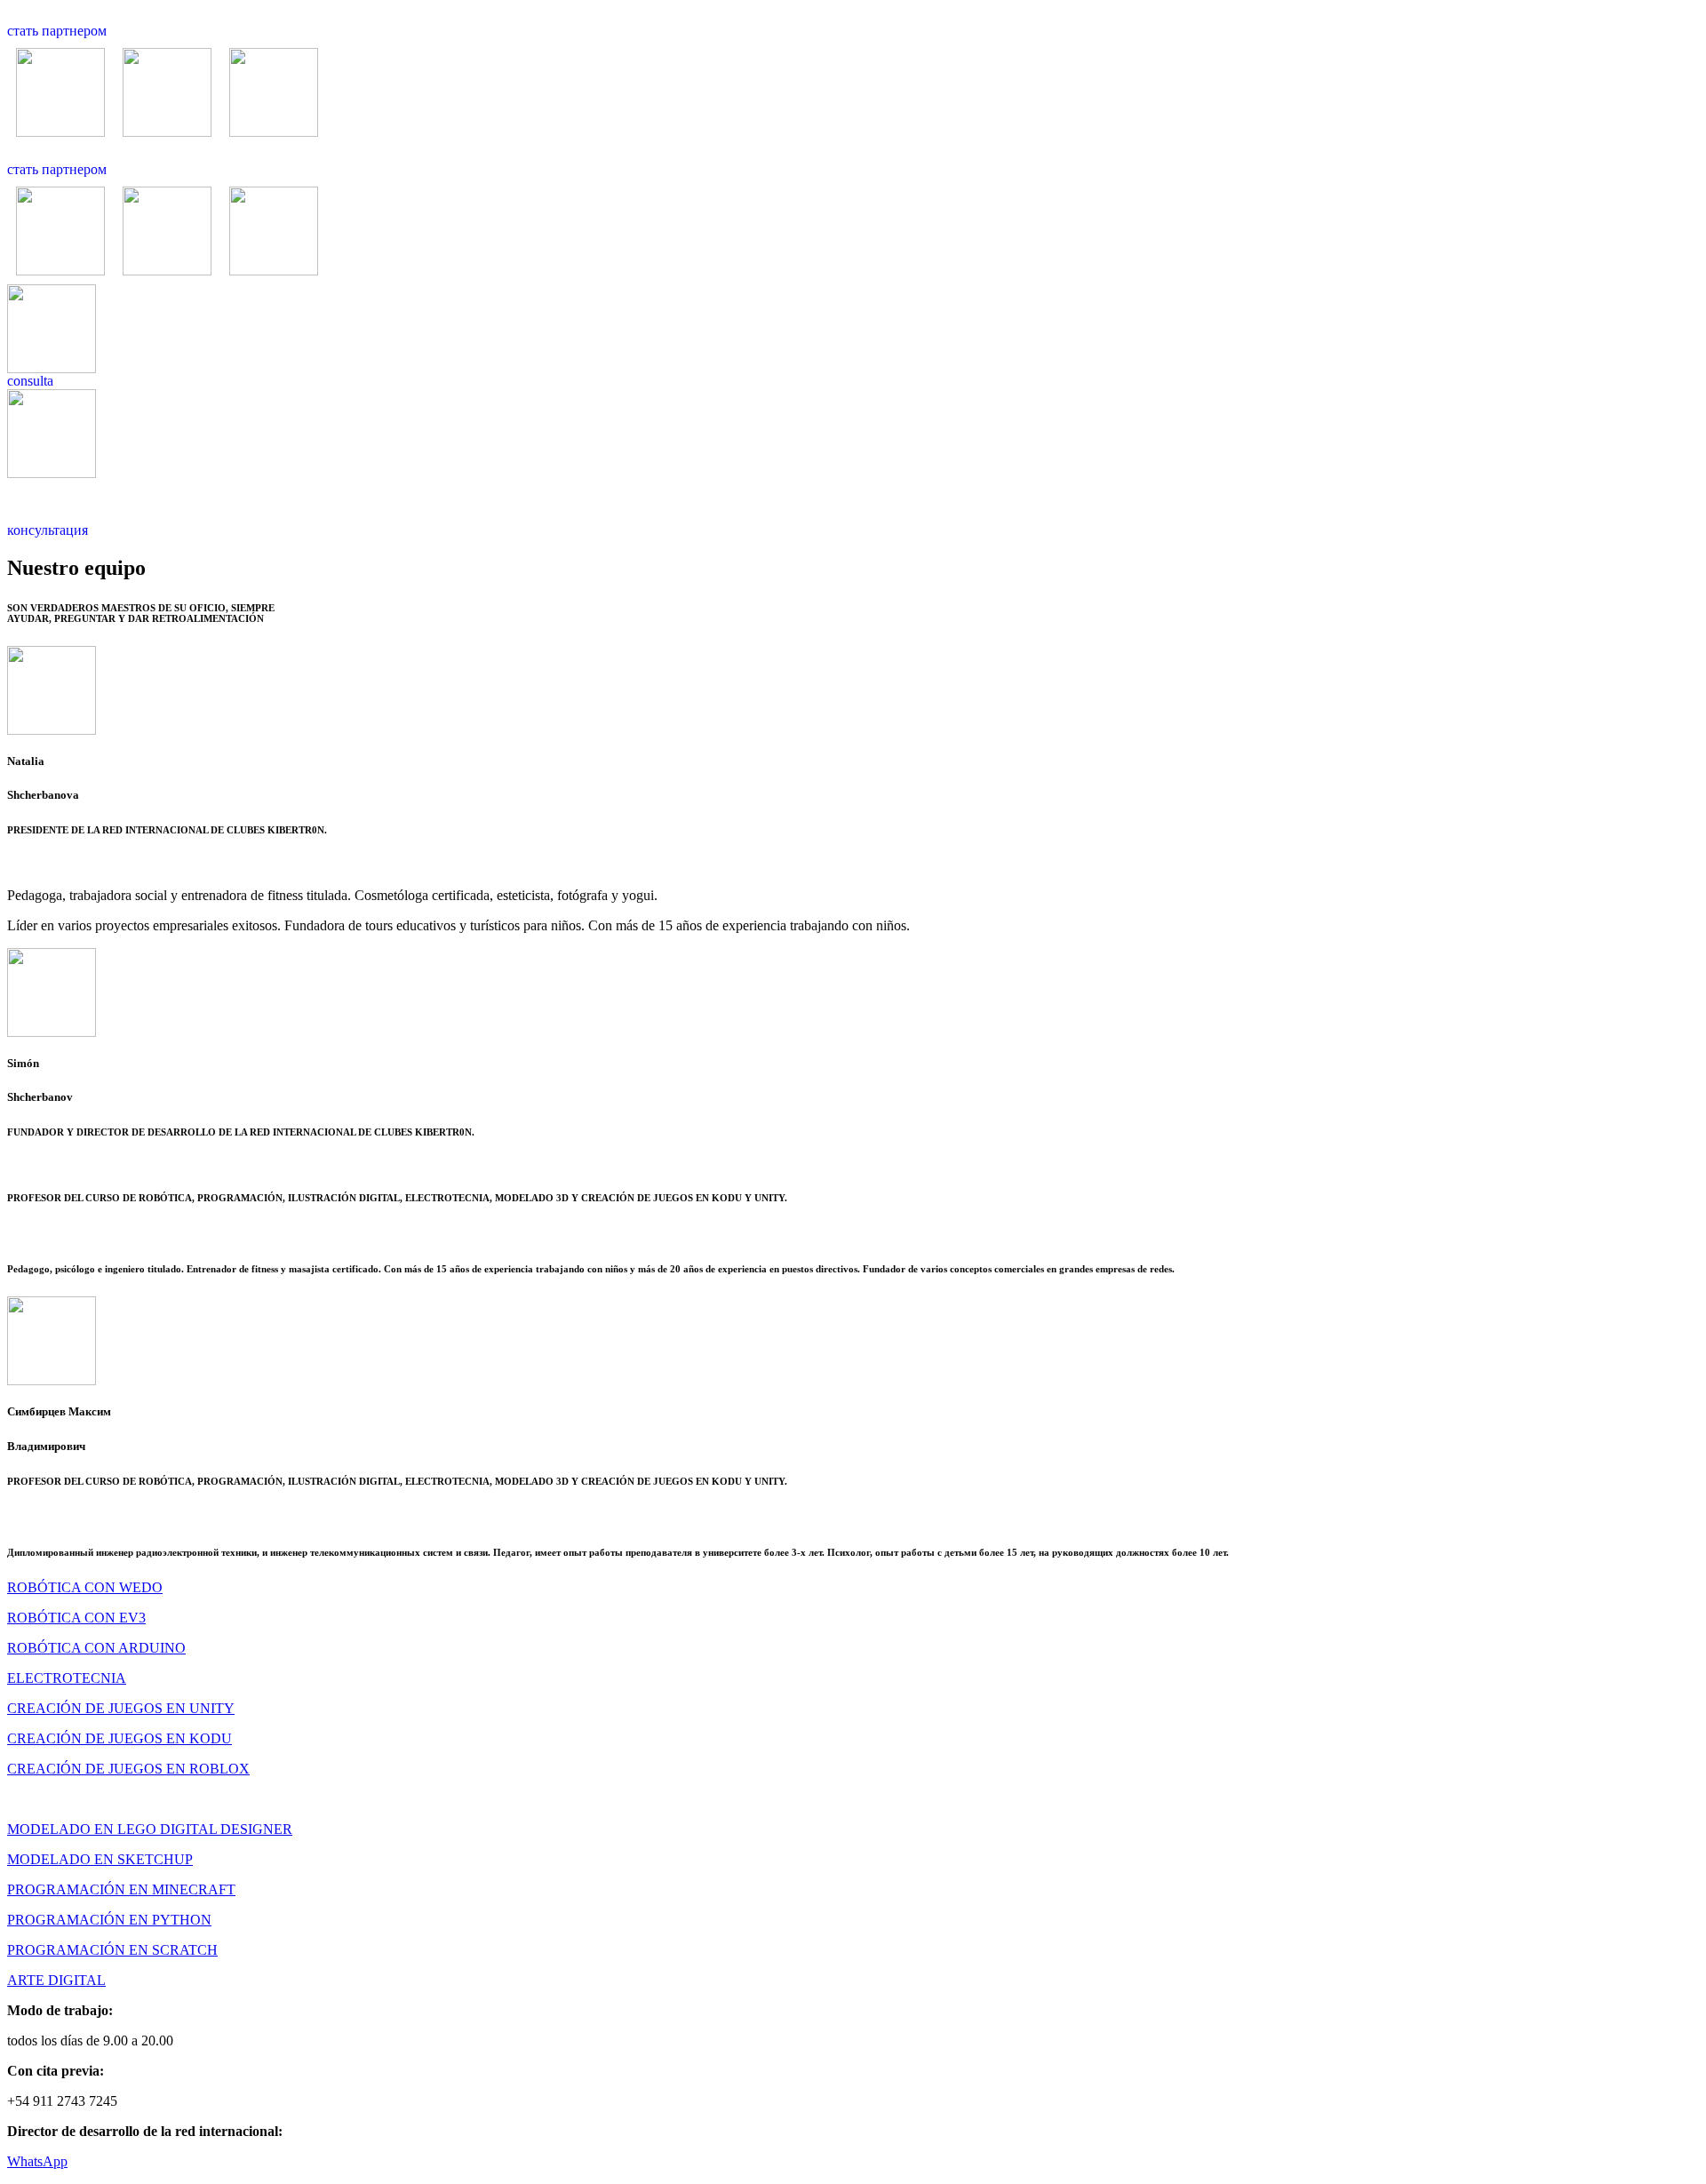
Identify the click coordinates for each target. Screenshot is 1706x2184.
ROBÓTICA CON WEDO (85, 1587)
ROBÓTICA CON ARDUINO (96, 1648)
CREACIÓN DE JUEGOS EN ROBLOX (128, 1769)
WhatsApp (37, 2161)
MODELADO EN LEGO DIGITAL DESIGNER (150, 1829)
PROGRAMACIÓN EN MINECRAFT (121, 1889)
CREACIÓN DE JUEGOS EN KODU (120, 1738)
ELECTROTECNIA (67, 1678)
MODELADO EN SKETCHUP (100, 1859)
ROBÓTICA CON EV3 (76, 1618)
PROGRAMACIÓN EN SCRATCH (112, 1950)
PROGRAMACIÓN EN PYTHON (109, 1920)
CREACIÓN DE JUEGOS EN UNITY (121, 1708)
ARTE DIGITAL (56, 1980)
